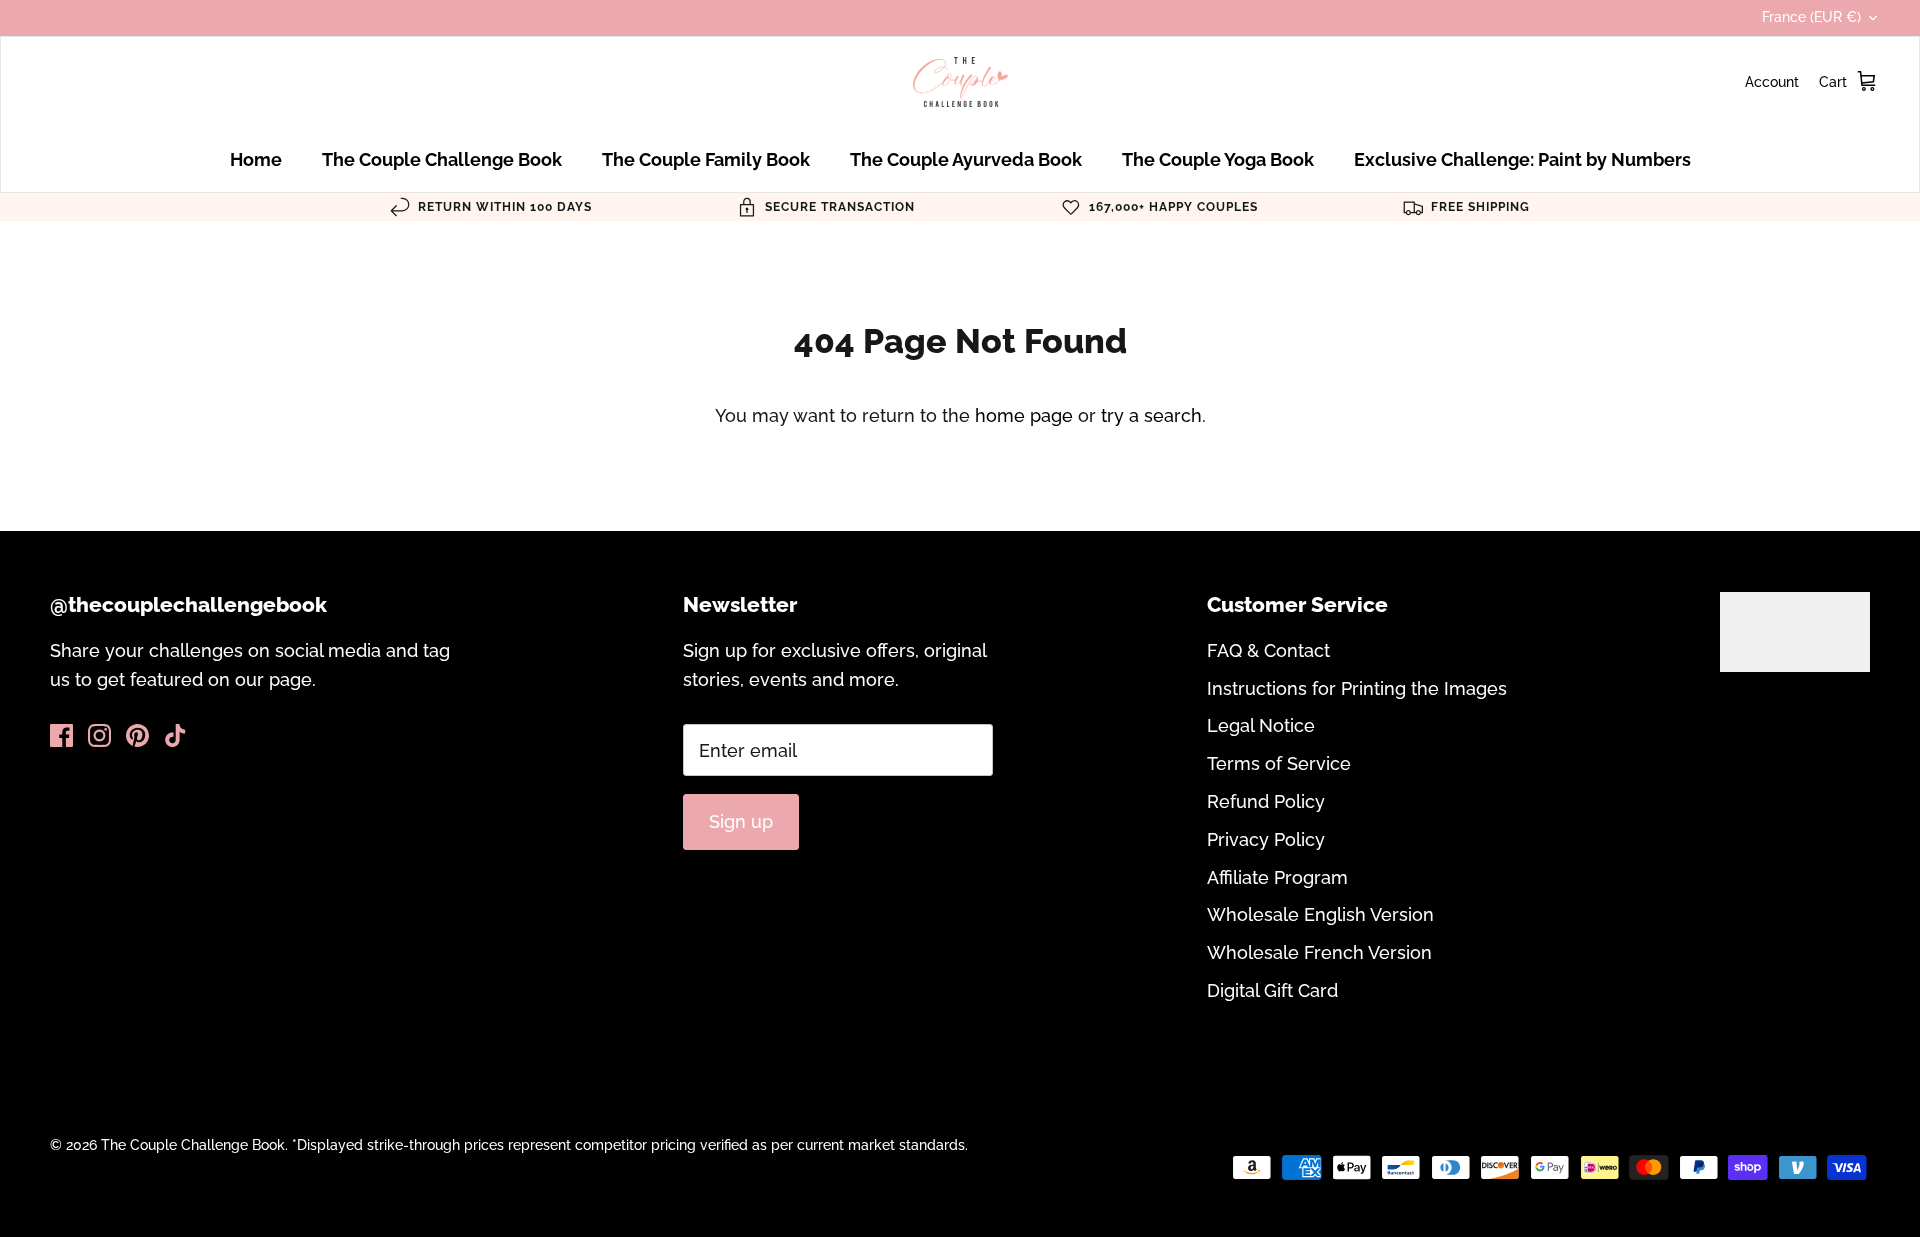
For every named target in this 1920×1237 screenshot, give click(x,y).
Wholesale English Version (1320, 914)
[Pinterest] (137, 735)
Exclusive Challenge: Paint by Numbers (1522, 159)
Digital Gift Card (1272, 990)
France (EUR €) (1811, 17)
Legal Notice (1261, 725)
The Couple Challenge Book (442, 159)
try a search (1151, 415)
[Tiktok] (175, 735)
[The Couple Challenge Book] (960, 82)
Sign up (741, 821)
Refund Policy (1266, 801)
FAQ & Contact (1268, 650)
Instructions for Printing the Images (1357, 688)
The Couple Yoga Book (1218, 159)
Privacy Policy (1266, 839)
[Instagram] (99, 735)
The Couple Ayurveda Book (966, 159)
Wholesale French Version (1319, 952)
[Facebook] (61, 735)
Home (256, 159)
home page (1024, 415)
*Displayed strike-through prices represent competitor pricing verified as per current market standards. (630, 1145)
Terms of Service (1279, 763)
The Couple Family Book (706, 159)
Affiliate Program (1277, 877)
